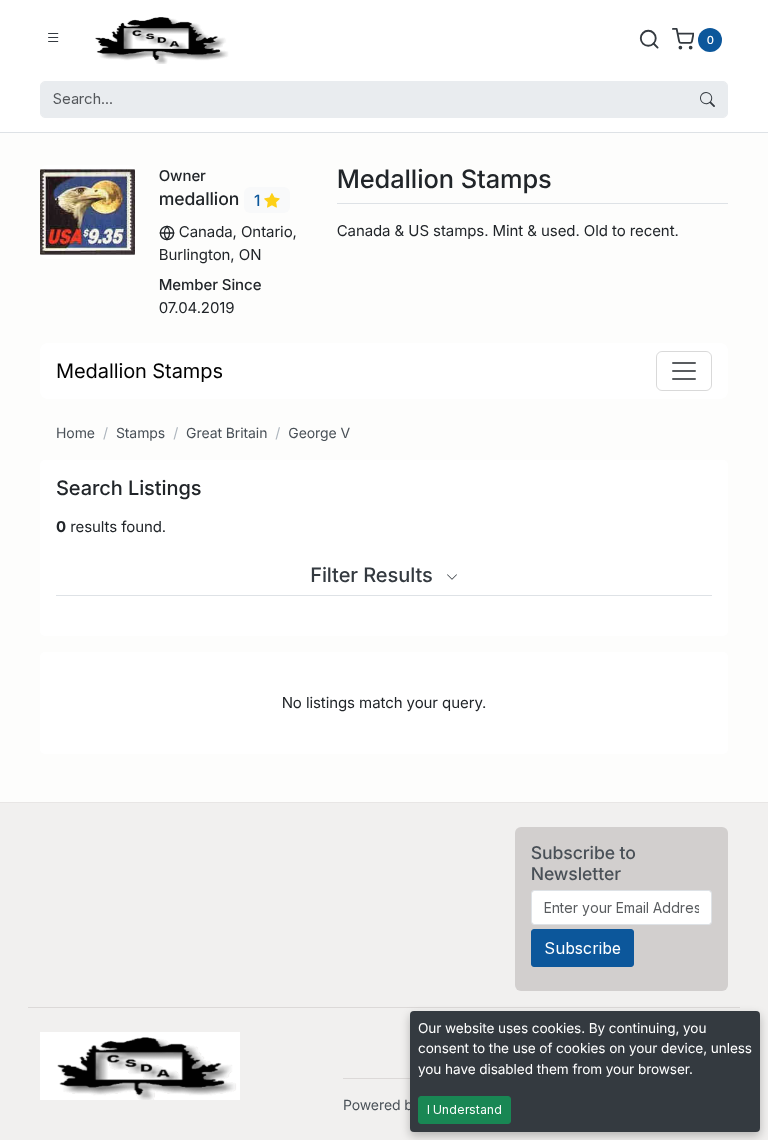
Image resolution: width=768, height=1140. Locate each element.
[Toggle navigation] (684, 371)
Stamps (140, 433)
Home (75, 433)
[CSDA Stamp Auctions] (157, 38)
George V (319, 433)
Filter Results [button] (374, 575)
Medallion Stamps (139, 371)
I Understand (464, 1109)
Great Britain (226, 433)
